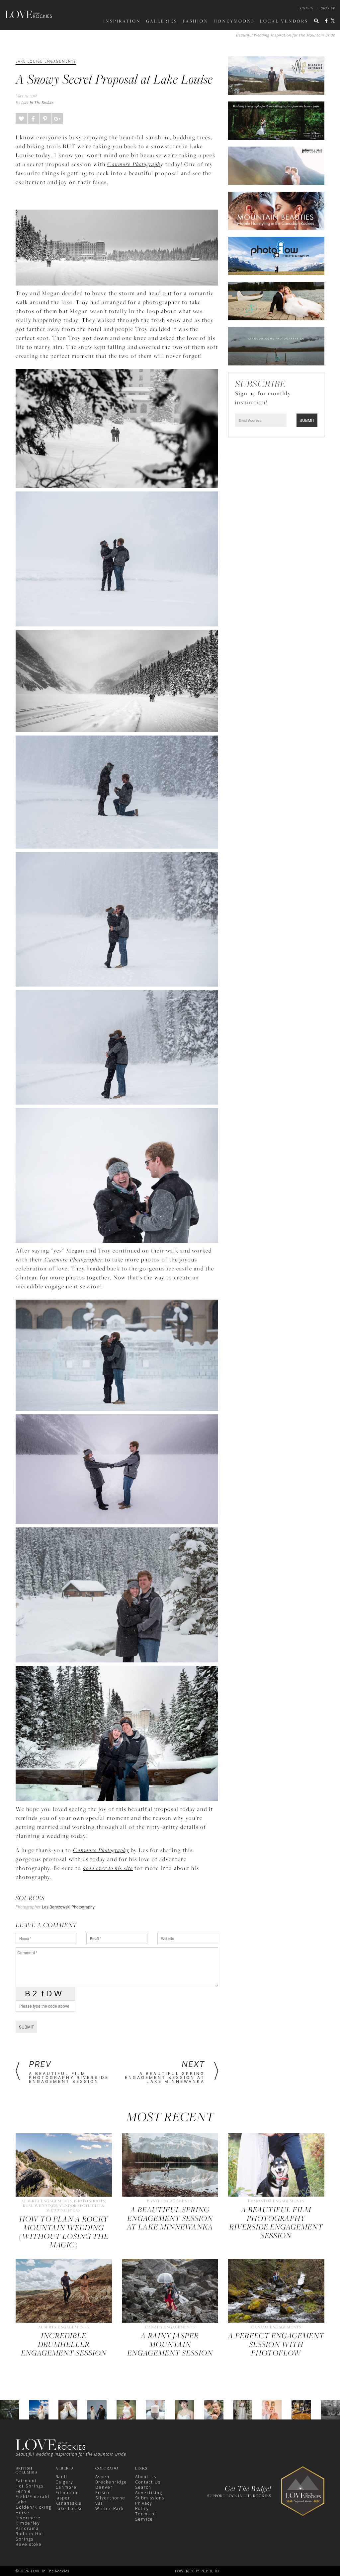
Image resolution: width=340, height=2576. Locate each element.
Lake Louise (69, 2509)
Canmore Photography (101, 1850)
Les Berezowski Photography (68, 1907)
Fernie (23, 2491)
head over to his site (108, 1868)
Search (143, 2487)
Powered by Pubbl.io (197, 2571)
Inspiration (122, 21)
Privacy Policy (144, 2506)
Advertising (149, 2493)
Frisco (102, 2493)
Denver (104, 2487)
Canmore (66, 2487)
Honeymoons (234, 21)
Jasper (63, 2498)
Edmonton (67, 2493)
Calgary (64, 2482)
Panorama (27, 2528)
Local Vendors (284, 21)
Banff (61, 2477)
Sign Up (328, 8)
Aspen (102, 2477)
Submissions (150, 2498)
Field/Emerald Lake (33, 2499)
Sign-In (306, 8)
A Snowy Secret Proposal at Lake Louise (114, 79)
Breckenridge (111, 2482)
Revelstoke (29, 2544)
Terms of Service (146, 2516)
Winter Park (110, 2509)
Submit (26, 2027)
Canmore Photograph (134, 164)
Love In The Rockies (37, 102)
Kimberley (28, 2523)
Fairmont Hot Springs (30, 2483)
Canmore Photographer (74, 1259)
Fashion (195, 21)
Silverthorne (110, 2498)
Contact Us (148, 2482)
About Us (146, 2477)
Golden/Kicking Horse (34, 2510)
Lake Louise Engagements (46, 61)
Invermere (28, 2518)
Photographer (28, 1907)
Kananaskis (68, 2503)
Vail (100, 2503)
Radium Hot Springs (30, 2536)
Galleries (162, 21)
